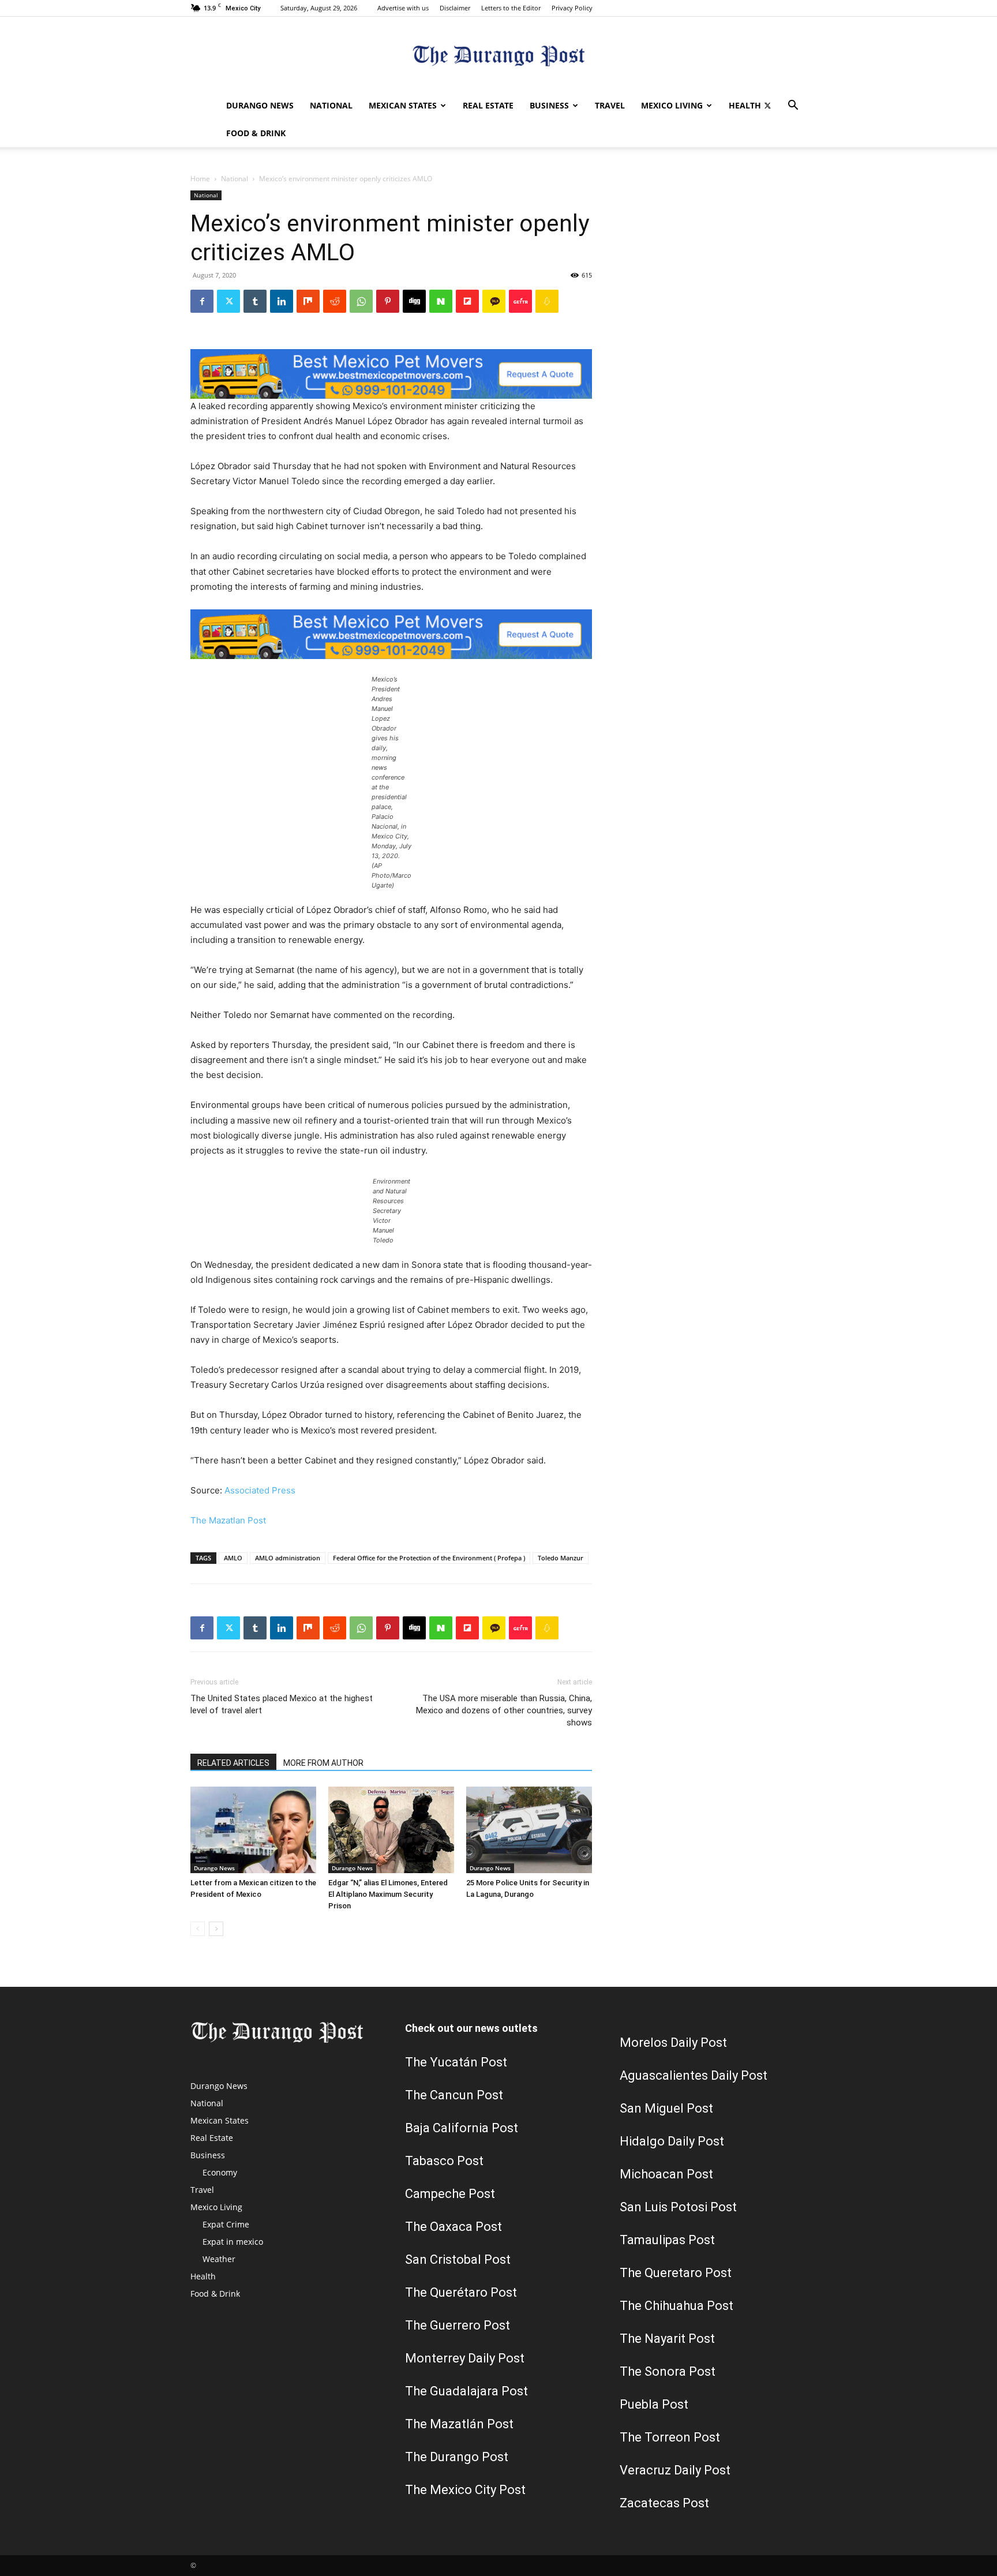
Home (200, 179)
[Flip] (467, 301)
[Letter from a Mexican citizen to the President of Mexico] (253, 1830)
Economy (220, 2172)
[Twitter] (767, 106)
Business (549, 105)
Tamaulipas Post (667, 2240)
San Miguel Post (666, 2108)
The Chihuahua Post (676, 2306)
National (331, 105)
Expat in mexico (233, 2242)
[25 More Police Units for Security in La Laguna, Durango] (529, 1830)
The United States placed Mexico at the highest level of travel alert (282, 1704)
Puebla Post (654, 2404)
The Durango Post (457, 2457)
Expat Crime (226, 2224)
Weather (219, 2259)
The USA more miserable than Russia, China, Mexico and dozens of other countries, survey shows (504, 1710)
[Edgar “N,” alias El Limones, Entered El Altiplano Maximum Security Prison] (391, 1830)
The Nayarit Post (667, 2339)
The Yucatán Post (456, 2062)
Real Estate (488, 105)
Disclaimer (455, 8)
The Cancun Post (454, 2095)
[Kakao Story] (494, 301)
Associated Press (260, 1490)
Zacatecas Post (664, 2503)
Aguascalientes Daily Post (694, 2075)
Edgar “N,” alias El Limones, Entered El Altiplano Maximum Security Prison (388, 1894)
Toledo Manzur (561, 1558)
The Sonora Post (668, 2371)
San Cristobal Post (458, 2259)
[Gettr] (520, 301)
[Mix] (308, 301)
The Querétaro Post (461, 2292)
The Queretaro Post (676, 2273)
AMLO (233, 1558)
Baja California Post (462, 2128)
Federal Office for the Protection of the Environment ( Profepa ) (429, 1558)
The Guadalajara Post (466, 2391)
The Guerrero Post (458, 2325)
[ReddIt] (335, 301)
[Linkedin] (282, 301)
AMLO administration (288, 1558)
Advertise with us (403, 8)
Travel (610, 105)
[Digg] (414, 301)
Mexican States (403, 105)
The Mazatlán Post (459, 2424)
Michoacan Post (666, 2174)
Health (745, 105)
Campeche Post (450, 2194)
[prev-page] (198, 1929)
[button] (793, 106)
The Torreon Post (670, 2437)
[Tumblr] (255, 301)
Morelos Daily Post (673, 2043)
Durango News (260, 105)
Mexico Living (672, 105)
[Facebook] (202, 301)
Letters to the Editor (511, 8)
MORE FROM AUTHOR (323, 1763)
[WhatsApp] (361, 301)
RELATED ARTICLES (233, 1763)
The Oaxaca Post (453, 2227)
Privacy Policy (572, 8)
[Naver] (441, 301)
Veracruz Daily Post (675, 2470)
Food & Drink (256, 133)
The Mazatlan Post (228, 1520)
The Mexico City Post (465, 2490)
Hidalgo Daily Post (672, 2141)
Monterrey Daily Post (465, 2358)
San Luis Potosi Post (678, 2207)
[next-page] (216, 1929)
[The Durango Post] (498, 55)
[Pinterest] (388, 301)
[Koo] (547, 301)
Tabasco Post (444, 2161)
